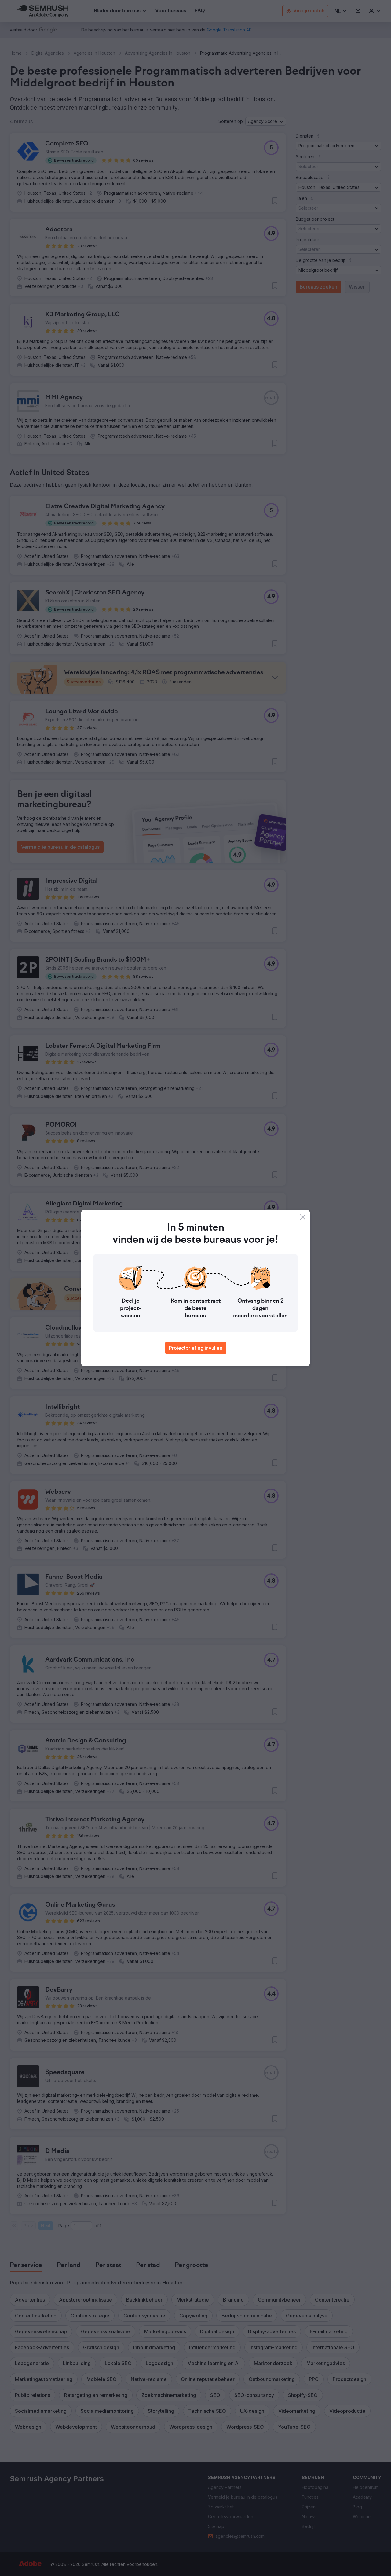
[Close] (303, 1217)
